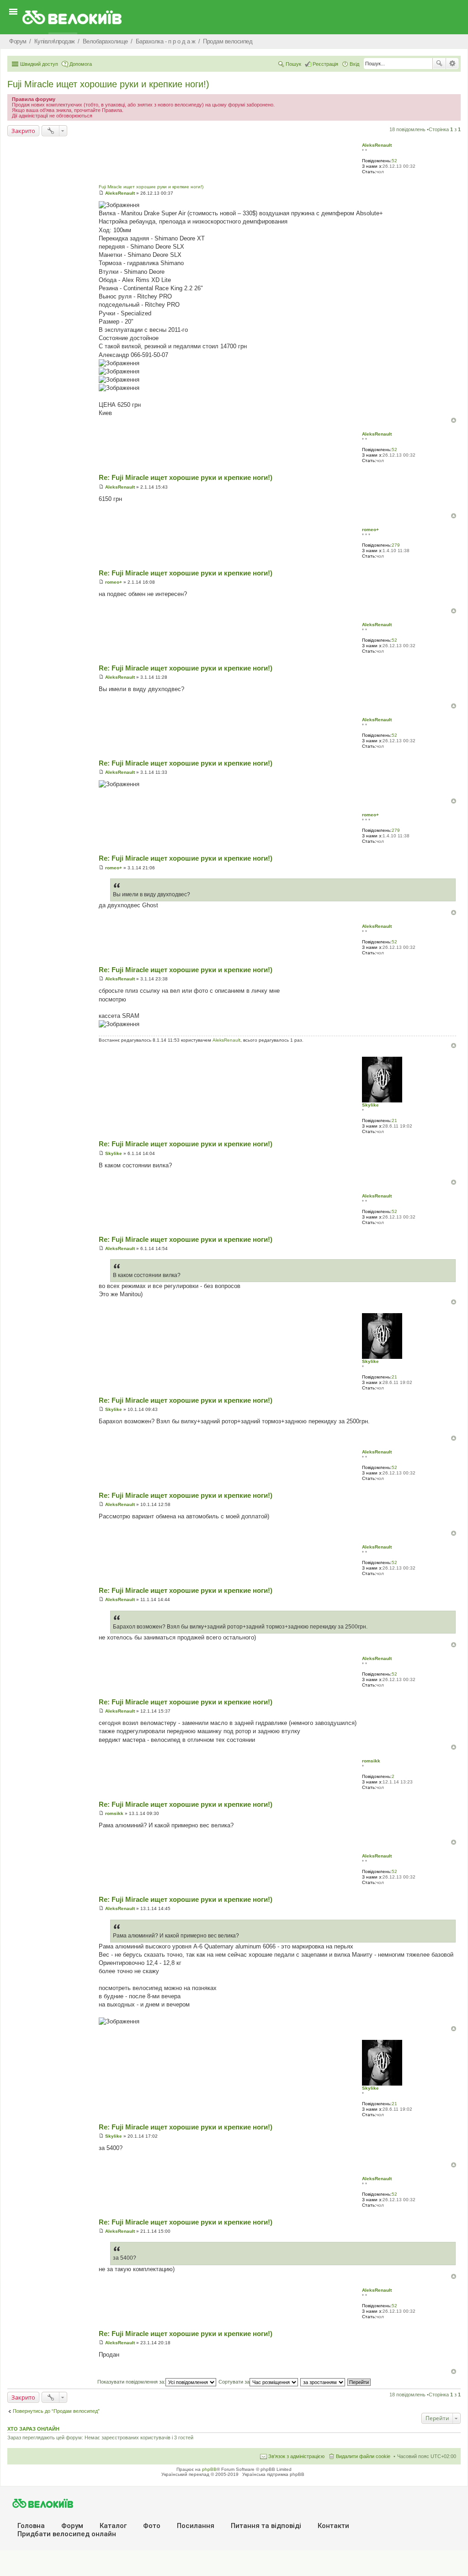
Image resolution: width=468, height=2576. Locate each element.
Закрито (23, 131)
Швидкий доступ (39, 64)
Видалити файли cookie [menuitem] (363, 2456)
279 (396, 545)
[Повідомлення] (101, 193)
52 (394, 161)
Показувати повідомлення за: (131, 2382)
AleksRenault (377, 145)
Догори (454, 420)
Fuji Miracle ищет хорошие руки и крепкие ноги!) (108, 84)
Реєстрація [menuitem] (325, 64)
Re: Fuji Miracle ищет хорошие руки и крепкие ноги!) (186, 477)
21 (394, 1120)
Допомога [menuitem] (81, 64)
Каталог (113, 2526)
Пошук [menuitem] (293, 64)
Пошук (439, 64)
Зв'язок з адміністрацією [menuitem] (296, 2456)
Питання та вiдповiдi (266, 2526)
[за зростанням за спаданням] (323, 2382)
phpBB (209, 2469)
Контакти (333, 2526)
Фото (152, 2526)
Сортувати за (234, 2382)
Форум (72, 2526)
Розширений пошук (452, 64)
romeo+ (370, 530)
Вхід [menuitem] (354, 64)
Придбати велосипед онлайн (67, 2534)
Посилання (196, 2526)
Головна (31, 2526)
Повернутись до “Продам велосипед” (56, 2411)
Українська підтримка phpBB (273, 2474)
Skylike (370, 1105)
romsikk (371, 1761)
